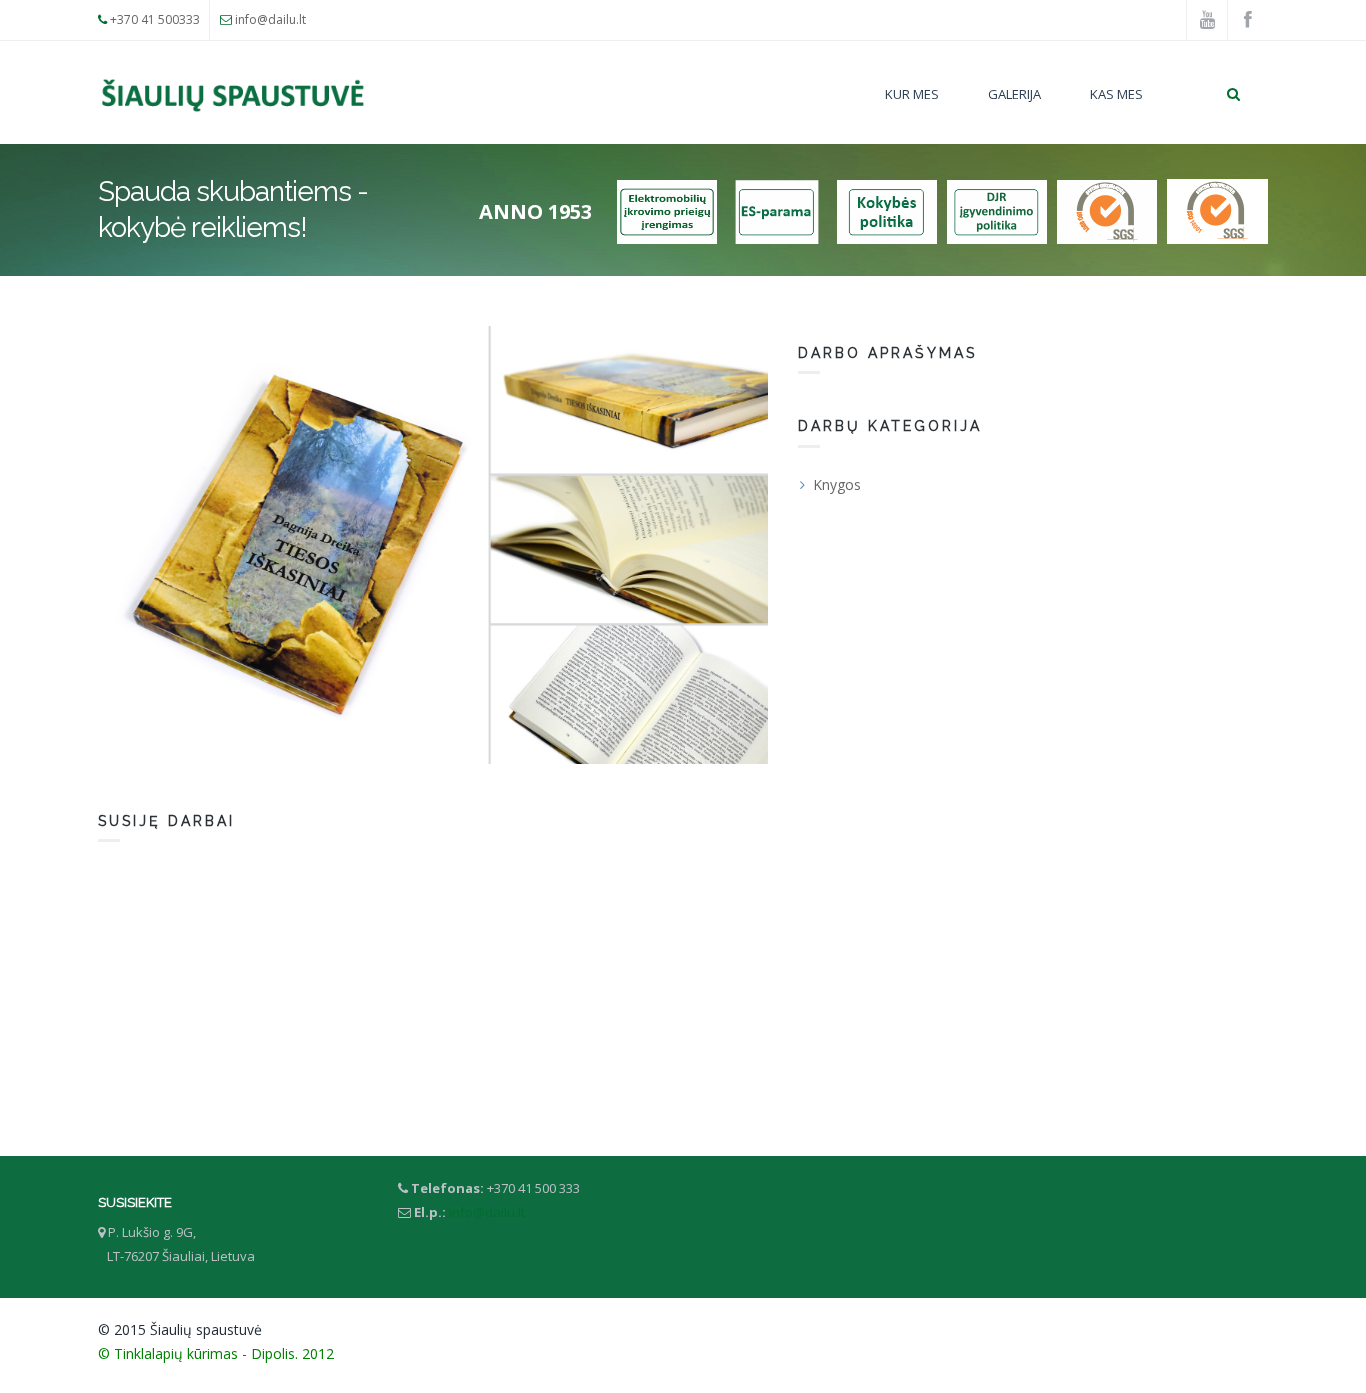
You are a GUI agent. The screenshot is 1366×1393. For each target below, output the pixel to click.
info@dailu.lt (270, 19)
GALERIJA (1014, 94)
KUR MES (912, 94)
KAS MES (1116, 94)
